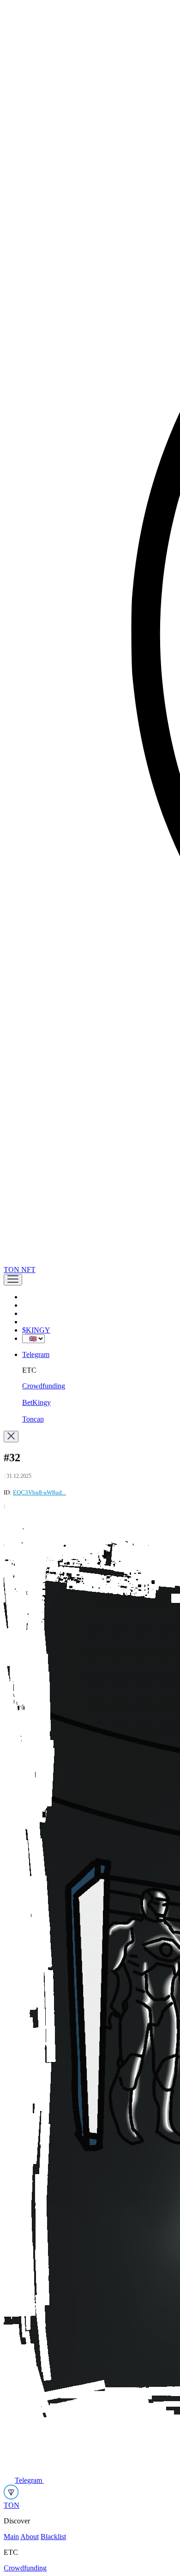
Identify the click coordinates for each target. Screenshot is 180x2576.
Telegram (36, 1354)
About (30, 2537)
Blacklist (53, 2537)
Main (11, 2537)
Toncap (33, 1419)
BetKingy (36, 1402)
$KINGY (36, 1330)
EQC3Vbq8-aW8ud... (39, 1492)
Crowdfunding (44, 1386)
